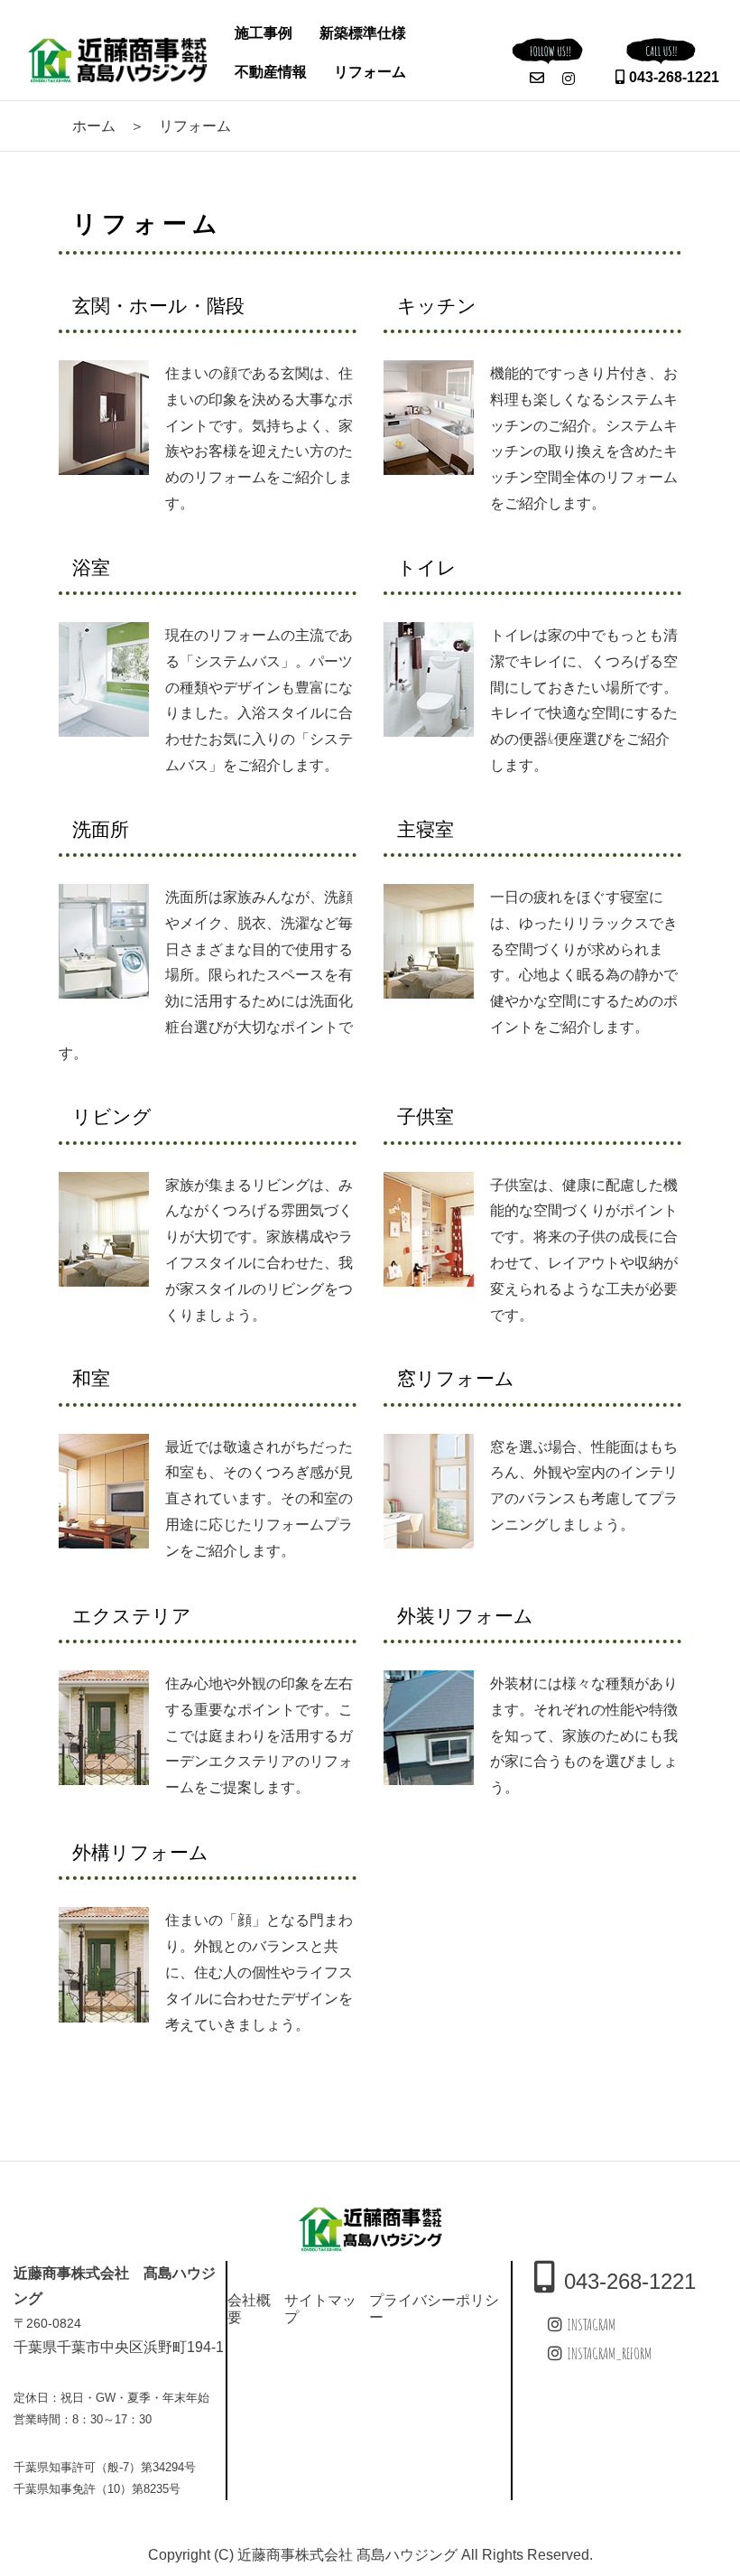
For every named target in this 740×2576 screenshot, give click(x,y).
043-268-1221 (674, 77)
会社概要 (249, 2308)
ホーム (94, 126)
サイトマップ (320, 2308)
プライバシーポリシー (434, 2308)
